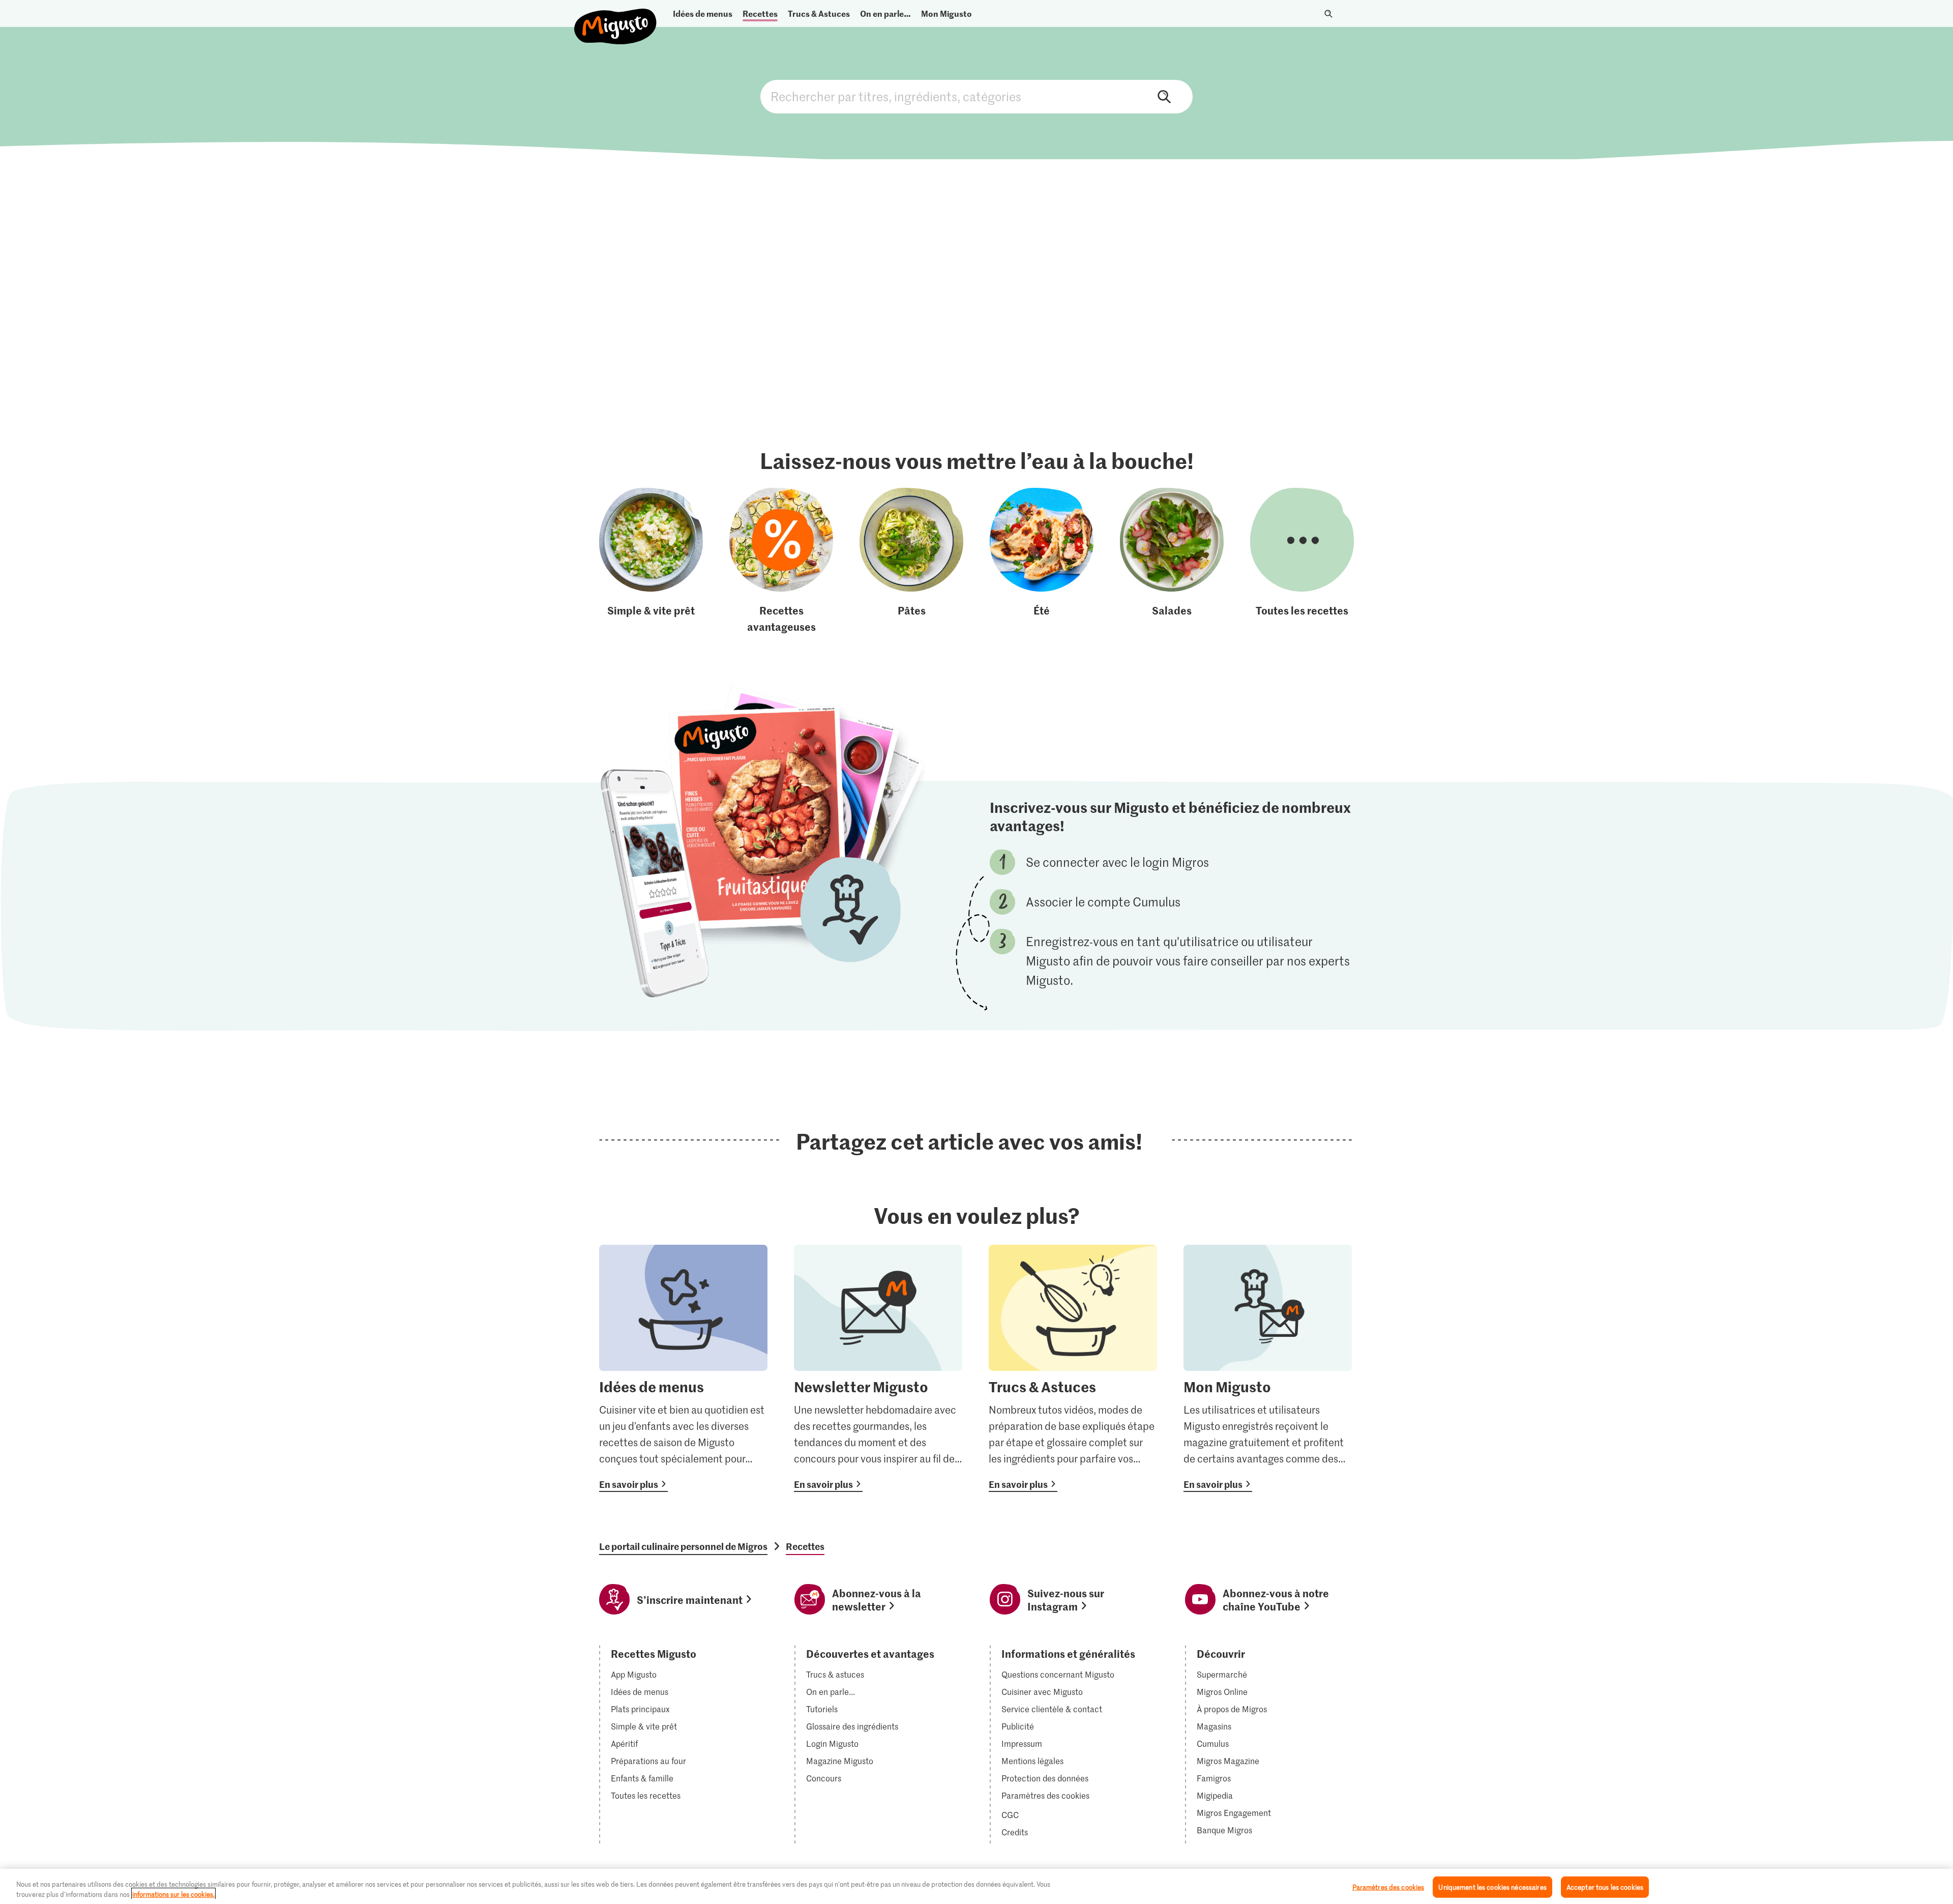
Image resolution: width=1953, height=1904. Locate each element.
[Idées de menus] (683, 1368)
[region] (976, 1886)
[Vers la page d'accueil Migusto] (616, 18)
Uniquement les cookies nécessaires (1492, 1887)
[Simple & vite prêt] (651, 561)
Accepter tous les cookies (1605, 1887)
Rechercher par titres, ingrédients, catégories (976, 97)
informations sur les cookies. (173, 1894)
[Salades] (1172, 561)
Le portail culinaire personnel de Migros (683, 1546)
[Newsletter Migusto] (878, 1368)
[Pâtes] (911, 561)
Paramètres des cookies (1045, 1796)
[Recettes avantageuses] (781, 561)
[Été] (1042, 561)
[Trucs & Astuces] (1073, 1368)
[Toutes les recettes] (1302, 561)
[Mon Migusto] (1268, 1368)
